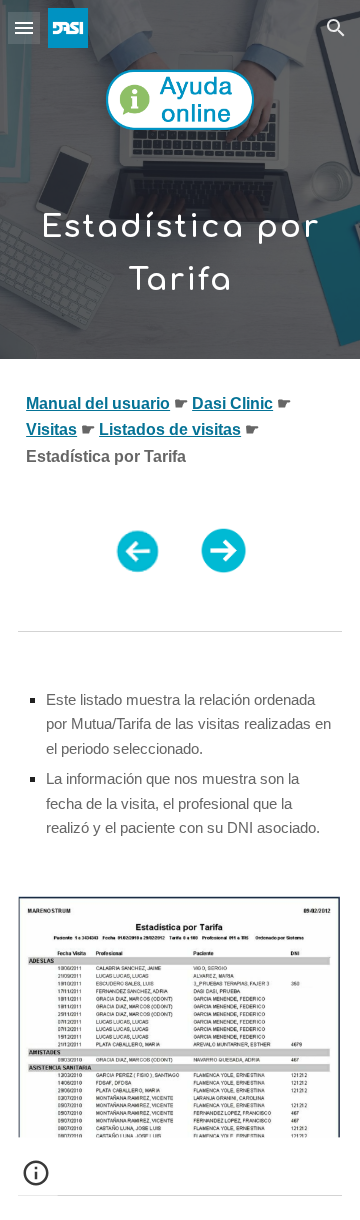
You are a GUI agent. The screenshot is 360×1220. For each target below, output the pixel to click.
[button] (24, 27)
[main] (180, 243)
